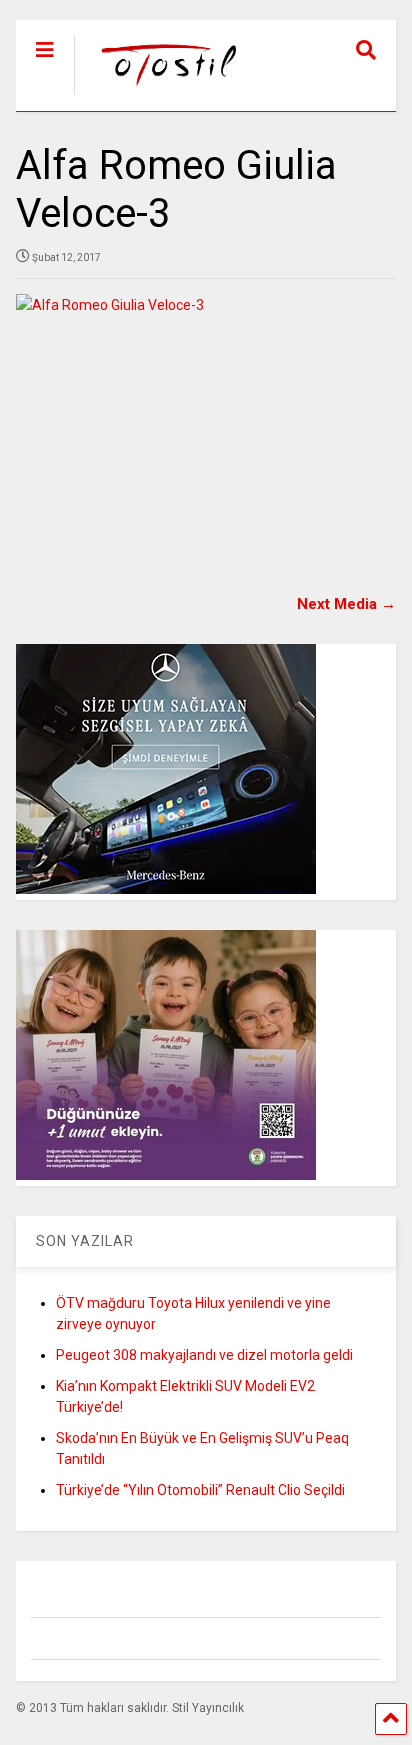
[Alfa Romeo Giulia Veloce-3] (205, 420)
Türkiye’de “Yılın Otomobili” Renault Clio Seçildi (200, 1490)
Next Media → (346, 604)
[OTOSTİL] (159, 96)
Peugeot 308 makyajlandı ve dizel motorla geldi (204, 1355)
